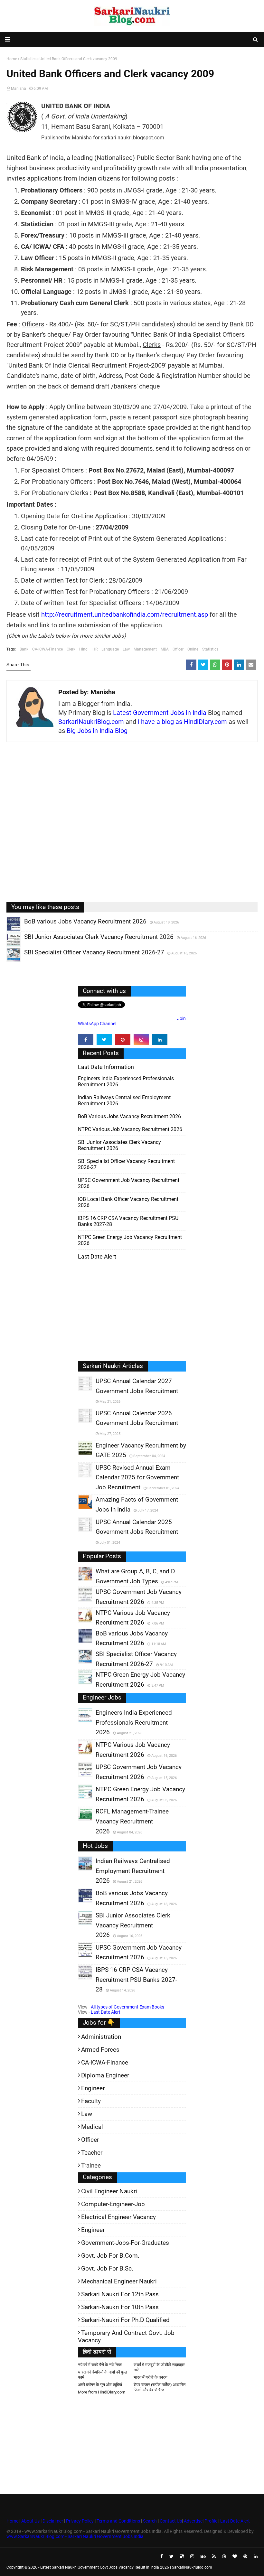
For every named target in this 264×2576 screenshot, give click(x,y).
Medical (92, 2127)
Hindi (84, 649)
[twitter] (104, 1040)
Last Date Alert (106, 2012)
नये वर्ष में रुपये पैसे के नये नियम (100, 2365)
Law (126, 649)
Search (150, 2521)
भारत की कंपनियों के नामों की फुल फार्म (103, 2375)
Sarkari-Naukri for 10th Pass (120, 2307)
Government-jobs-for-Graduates (125, 2243)
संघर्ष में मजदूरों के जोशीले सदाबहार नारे (159, 2367)
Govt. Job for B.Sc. (107, 2268)
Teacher (92, 2153)
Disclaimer (53, 2521)
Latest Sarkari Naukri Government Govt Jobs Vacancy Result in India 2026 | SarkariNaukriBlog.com (126, 2567)
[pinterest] (123, 1040)
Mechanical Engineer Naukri (119, 2281)
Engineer (93, 2088)
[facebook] (86, 1040)
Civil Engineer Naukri (109, 2191)
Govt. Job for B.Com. (110, 2256)
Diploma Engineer (105, 2075)
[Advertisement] (132, 827)
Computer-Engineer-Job (113, 2204)
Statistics (210, 649)
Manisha (19, 89)
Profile (211, 2521)
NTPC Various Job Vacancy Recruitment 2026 (130, 1129)
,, (8, 931)
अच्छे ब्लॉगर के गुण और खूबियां (100, 2385)
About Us (30, 2521)
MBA (165, 649)
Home (12, 2521)
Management (145, 649)
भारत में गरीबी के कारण (151, 2377)
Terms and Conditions (118, 2521)
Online (193, 649)
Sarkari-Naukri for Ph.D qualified (125, 2320)
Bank (24, 649)
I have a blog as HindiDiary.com (182, 722)
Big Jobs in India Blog (97, 731)
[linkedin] (160, 1040)
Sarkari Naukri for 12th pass (120, 2294)
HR (95, 649)
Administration (101, 2037)
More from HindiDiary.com (102, 2392)
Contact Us (171, 2521)
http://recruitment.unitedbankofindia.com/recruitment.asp (125, 614)
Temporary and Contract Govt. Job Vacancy (126, 2337)
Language (110, 649)
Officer (178, 649)
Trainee (91, 2165)
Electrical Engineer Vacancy (118, 2217)
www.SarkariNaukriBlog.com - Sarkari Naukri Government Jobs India (75, 2536)
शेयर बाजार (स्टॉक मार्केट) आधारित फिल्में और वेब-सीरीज (160, 2387)
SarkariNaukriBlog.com (91, 722)
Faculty (91, 2101)
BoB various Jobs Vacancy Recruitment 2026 (129, 1116)
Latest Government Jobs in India (160, 713)
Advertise (193, 2521)
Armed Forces (100, 2050)
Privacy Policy (80, 2521)
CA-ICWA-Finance (47, 649)
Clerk (71, 649)
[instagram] (141, 1040)
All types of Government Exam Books (127, 2007)
